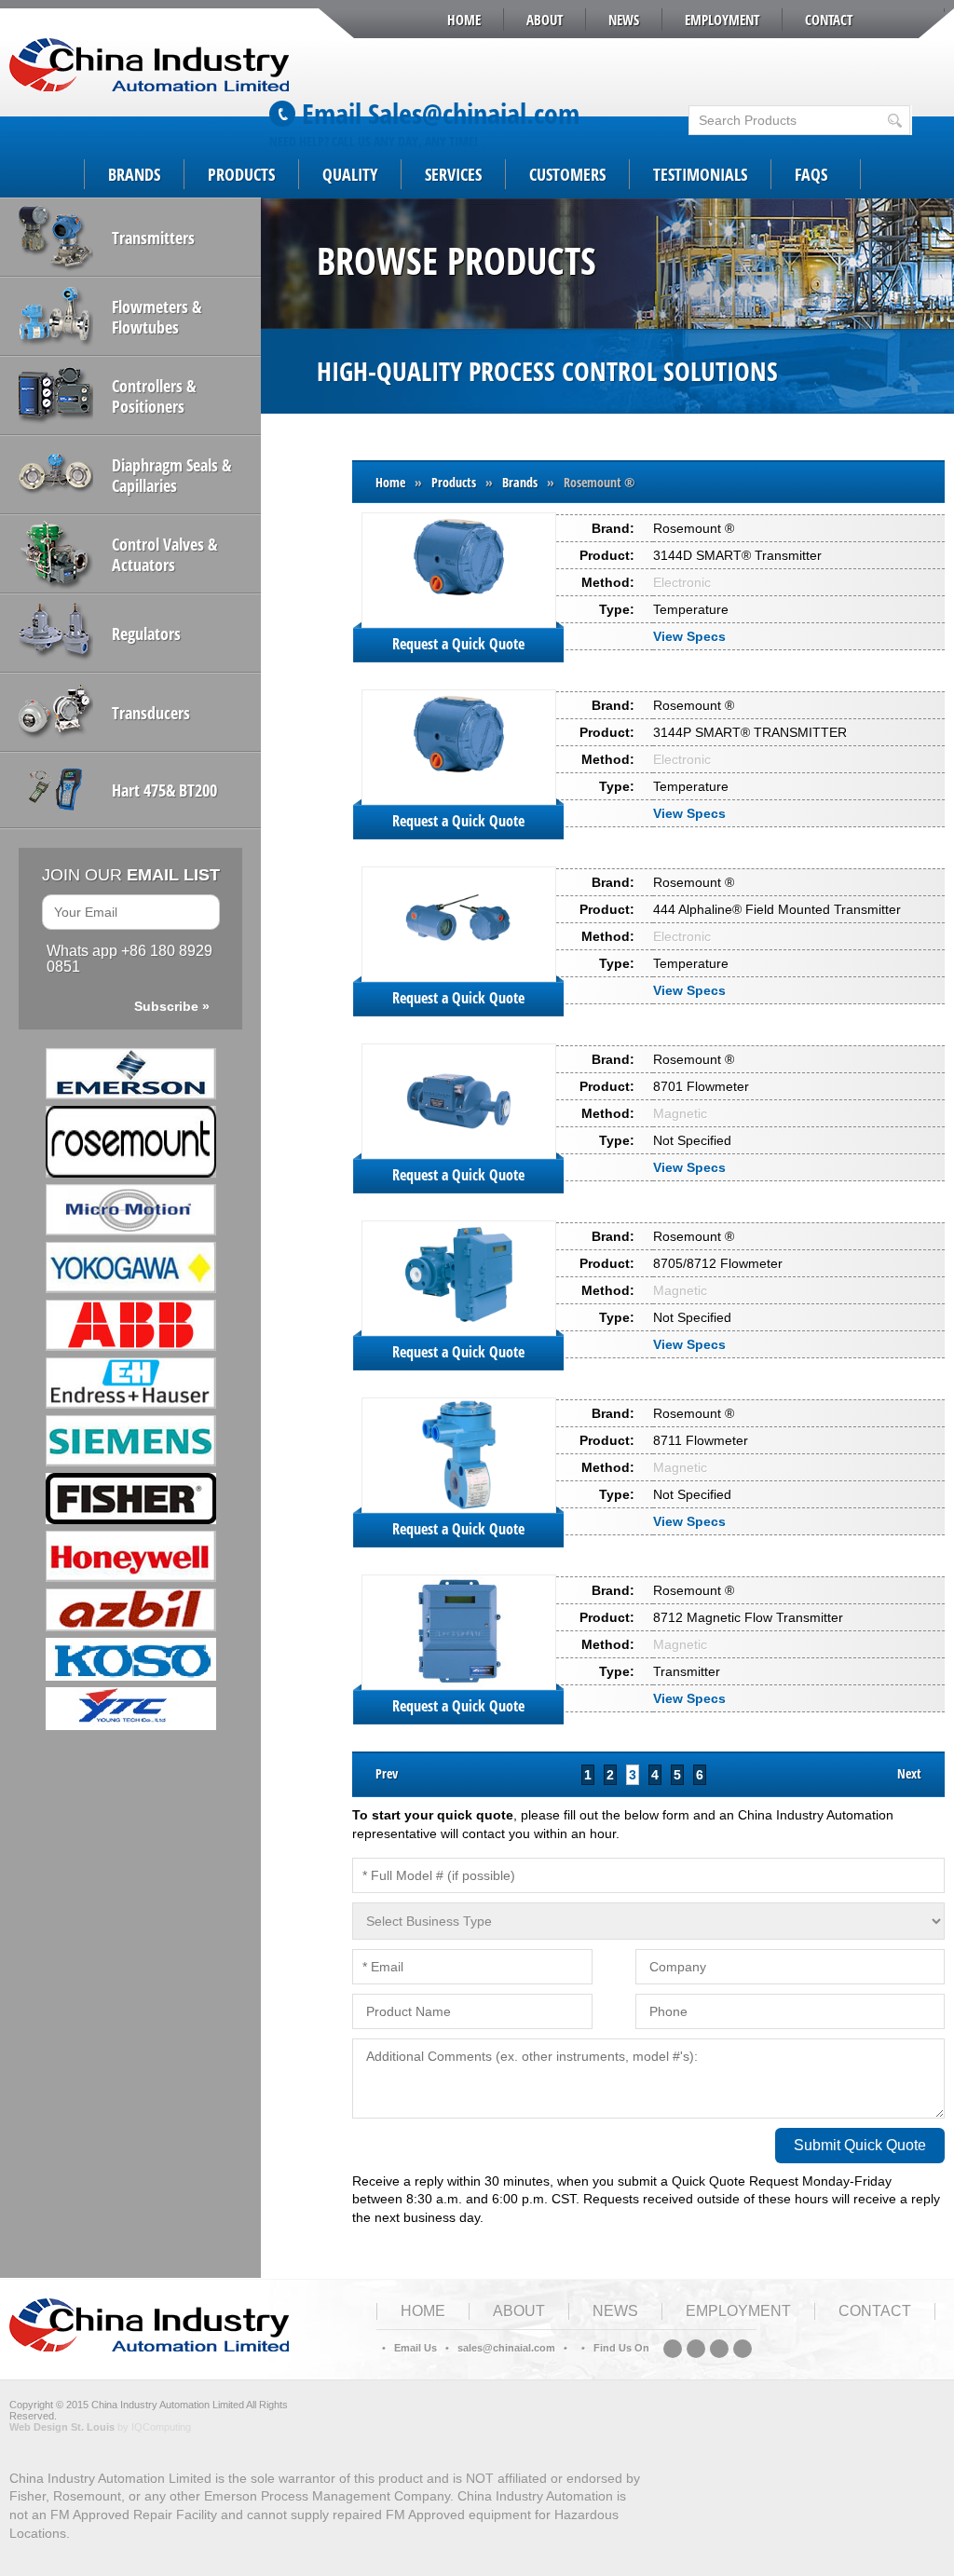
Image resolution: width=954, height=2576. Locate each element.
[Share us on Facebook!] (696, 2349)
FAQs (811, 174)
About (545, 20)
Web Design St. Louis (62, 2427)
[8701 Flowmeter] (459, 1101)
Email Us (416, 2348)
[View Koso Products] (130, 1659)
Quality (350, 174)
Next (909, 1773)
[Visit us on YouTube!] (743, 2349)
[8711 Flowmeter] (459, 1455)
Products (241, 174)
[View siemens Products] (130, 1441)
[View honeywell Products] (130, 1556)
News (624, 20)
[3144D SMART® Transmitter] (459, 570)
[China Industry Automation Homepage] (149, 2347)
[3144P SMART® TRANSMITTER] (459, 747)
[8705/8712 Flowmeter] (459, 1278)
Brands (134, 174)
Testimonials (700, 174)
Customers (567, 174)
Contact (829, 20)
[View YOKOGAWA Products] (130, 1268)
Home (464, 20)
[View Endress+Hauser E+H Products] (130, 1383)
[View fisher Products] (130, 1499)
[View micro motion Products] (130, 1210)
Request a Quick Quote (458, 644)
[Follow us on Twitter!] (719, 2349)
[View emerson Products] (130, 1074)
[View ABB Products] (130, 1325)
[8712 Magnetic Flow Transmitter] (459, 1632)
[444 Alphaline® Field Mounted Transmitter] (459, 924)
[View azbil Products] (130, 1610)
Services (453, 174)
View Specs (691, 636)
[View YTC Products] (130, 1709)
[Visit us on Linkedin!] (673, 2349)
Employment (722, 20)
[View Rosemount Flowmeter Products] (130, 1142)
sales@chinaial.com (506, 2348)
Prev (387, 1773)
